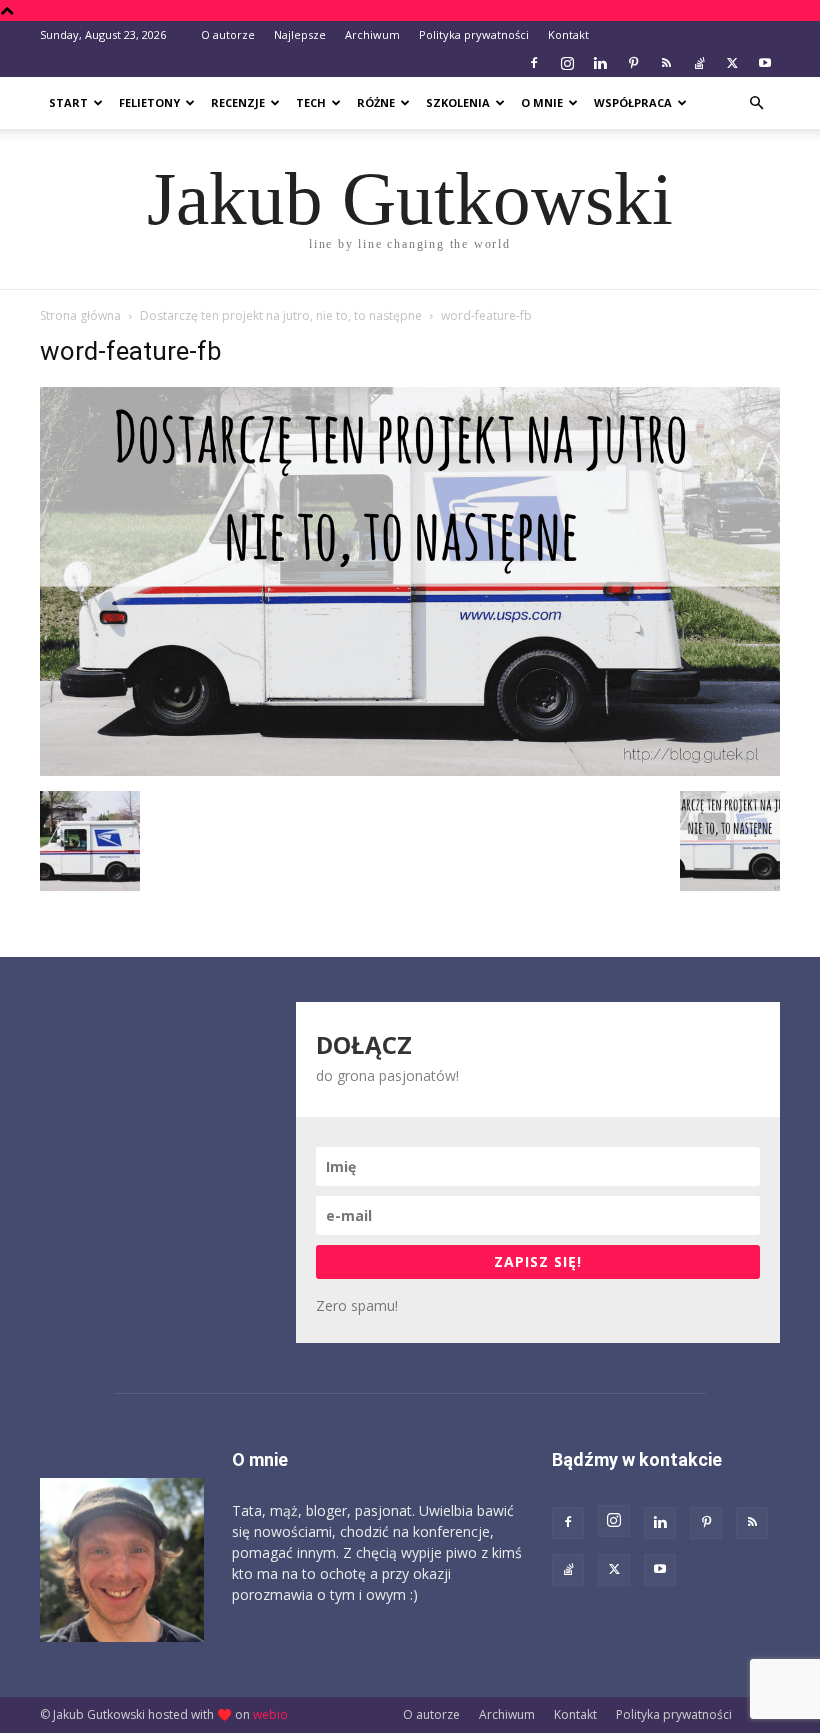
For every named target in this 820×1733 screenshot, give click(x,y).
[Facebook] (534, 63)
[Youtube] (765, 63)
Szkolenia (458, 102)
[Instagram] (567, 63)
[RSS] (666, 63)
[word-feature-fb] (410, 770)
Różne (376, 102)
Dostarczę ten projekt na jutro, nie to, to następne (281, 315)
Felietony (149, 102)
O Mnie (542, 102)
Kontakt (568, 34)
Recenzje (238, 102)
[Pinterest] (633, 63)
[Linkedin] (600, 63)
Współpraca (633, 102)
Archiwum (372, 34)
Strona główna (80, 315)
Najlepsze (300, 34)
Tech (311, 102)
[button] (756, 103)
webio (270, 1714)
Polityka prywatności (474, 34)
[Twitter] (732, 63)
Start (68, 102)
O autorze (228, 34)
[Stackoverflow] (699, 63)
